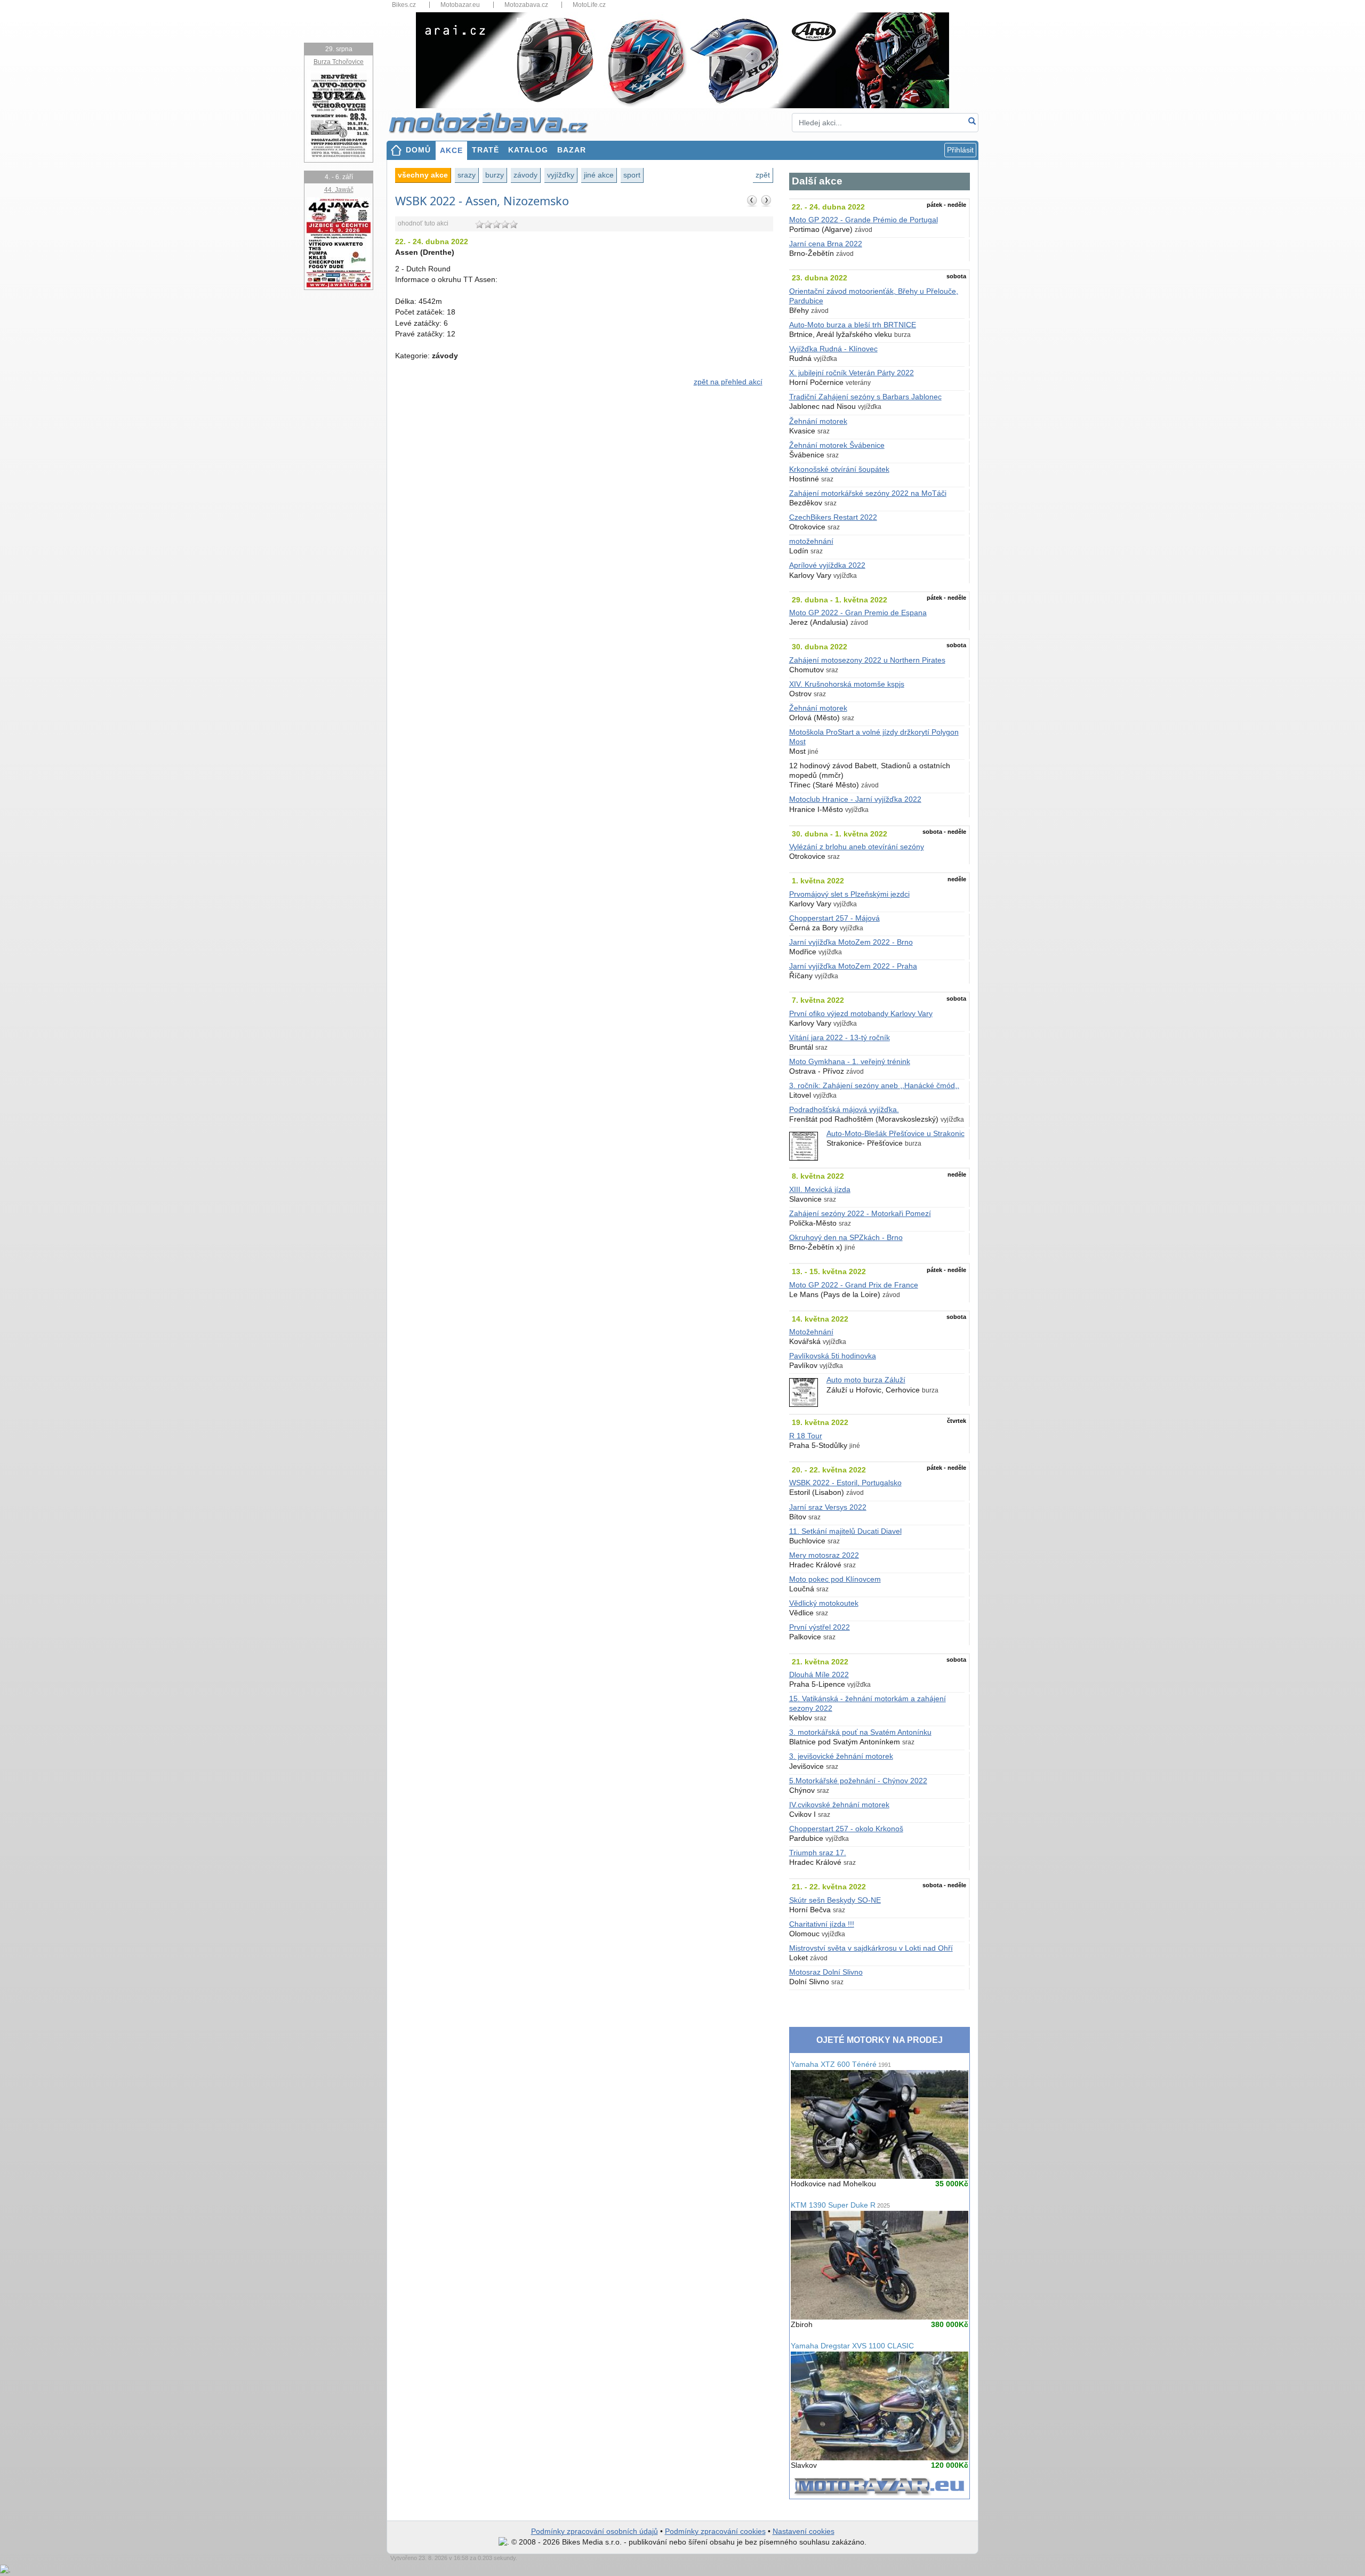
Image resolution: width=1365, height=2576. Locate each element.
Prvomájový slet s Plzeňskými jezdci (849, 894)
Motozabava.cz (526, 5)
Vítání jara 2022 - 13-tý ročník (840, 1038)
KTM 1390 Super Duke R (840, 2205)
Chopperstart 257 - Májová (834, 918)
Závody (525, 175)
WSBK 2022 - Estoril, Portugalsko (845, 1483)
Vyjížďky (561, 175)
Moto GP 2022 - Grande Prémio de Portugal (864, 220)
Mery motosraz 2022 (824, 1555)
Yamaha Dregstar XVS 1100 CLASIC (852, 2346)
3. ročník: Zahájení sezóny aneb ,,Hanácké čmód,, (874, 1086)
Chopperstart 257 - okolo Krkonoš (846, 1829)
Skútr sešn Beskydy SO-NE (835, 1900)
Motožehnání (811, 1332)
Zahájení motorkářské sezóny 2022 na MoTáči (868, 493)
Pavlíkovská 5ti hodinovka (833, 1356)
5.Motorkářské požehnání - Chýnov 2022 (858, 1781)
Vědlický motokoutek (824, 1603)
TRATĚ (485, 150)
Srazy (467, 175)
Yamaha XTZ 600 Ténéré (841, 2064)
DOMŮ (418, 150)
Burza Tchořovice (339, 62)
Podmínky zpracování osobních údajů (595, 2531)
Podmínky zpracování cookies (715, 2531)
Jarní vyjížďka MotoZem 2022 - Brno (851, 942)
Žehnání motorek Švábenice (837, 445)
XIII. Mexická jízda (820, 1190)
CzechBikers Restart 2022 (833, 517)
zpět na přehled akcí (728, 382)
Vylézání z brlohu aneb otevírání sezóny (857, 847)
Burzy (495, 175)
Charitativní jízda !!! (822, 1924)
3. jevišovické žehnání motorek (841, 1756)
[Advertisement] (584, 486)
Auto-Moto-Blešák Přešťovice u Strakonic (896, 1134)
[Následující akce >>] (766, 200)
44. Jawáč (339, 190)
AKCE (451, 151)
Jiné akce (599, 175)
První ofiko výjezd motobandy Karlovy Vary (861, 1014)
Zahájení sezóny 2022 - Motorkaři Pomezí (860, 1214)
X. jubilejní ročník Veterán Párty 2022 (852, 373)
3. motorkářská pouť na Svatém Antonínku (860, 1732)
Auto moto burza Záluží (866, 1380)
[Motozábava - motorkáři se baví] (494, 122)
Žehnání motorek (818, 421)
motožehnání (811, 541)
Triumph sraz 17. (818, 1853)
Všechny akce (423, 175)
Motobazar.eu (460, 5)
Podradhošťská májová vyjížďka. (844, 1110)
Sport (632, 175)
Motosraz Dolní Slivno (826, 1972)
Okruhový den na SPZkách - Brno (846, 1238)
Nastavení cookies (804, 2531)
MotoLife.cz (589, 5)
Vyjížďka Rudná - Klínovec (833, 349)
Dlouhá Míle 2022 (819, 1675)
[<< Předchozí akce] (752, 200)
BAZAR (572, 150)
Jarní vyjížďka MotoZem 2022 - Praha (853, 966)
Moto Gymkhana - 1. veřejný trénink (850, 1062)
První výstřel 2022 (820, 1627)
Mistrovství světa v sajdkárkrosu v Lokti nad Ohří (871, 1948)
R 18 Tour (806, 1436)
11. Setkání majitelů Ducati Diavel (845, 1531)
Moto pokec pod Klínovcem (835, 1579)
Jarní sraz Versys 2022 (828, 1507)
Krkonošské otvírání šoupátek (839, 469)
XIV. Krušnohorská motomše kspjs (847, 684)
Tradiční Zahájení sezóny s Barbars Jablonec (865, 397)
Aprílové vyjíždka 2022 (827, 565)
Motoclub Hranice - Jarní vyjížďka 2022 (855, 799)
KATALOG (528, 150)
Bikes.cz (404, 5)
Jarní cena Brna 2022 (826, 244)
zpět (763, 175)
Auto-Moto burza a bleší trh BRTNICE (853, 325)
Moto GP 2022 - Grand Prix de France (854, 1285)
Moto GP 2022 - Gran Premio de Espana (858, 613)
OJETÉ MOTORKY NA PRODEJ (880, 2040)
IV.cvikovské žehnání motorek (839, 1805)
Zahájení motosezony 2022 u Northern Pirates (867, 660)
